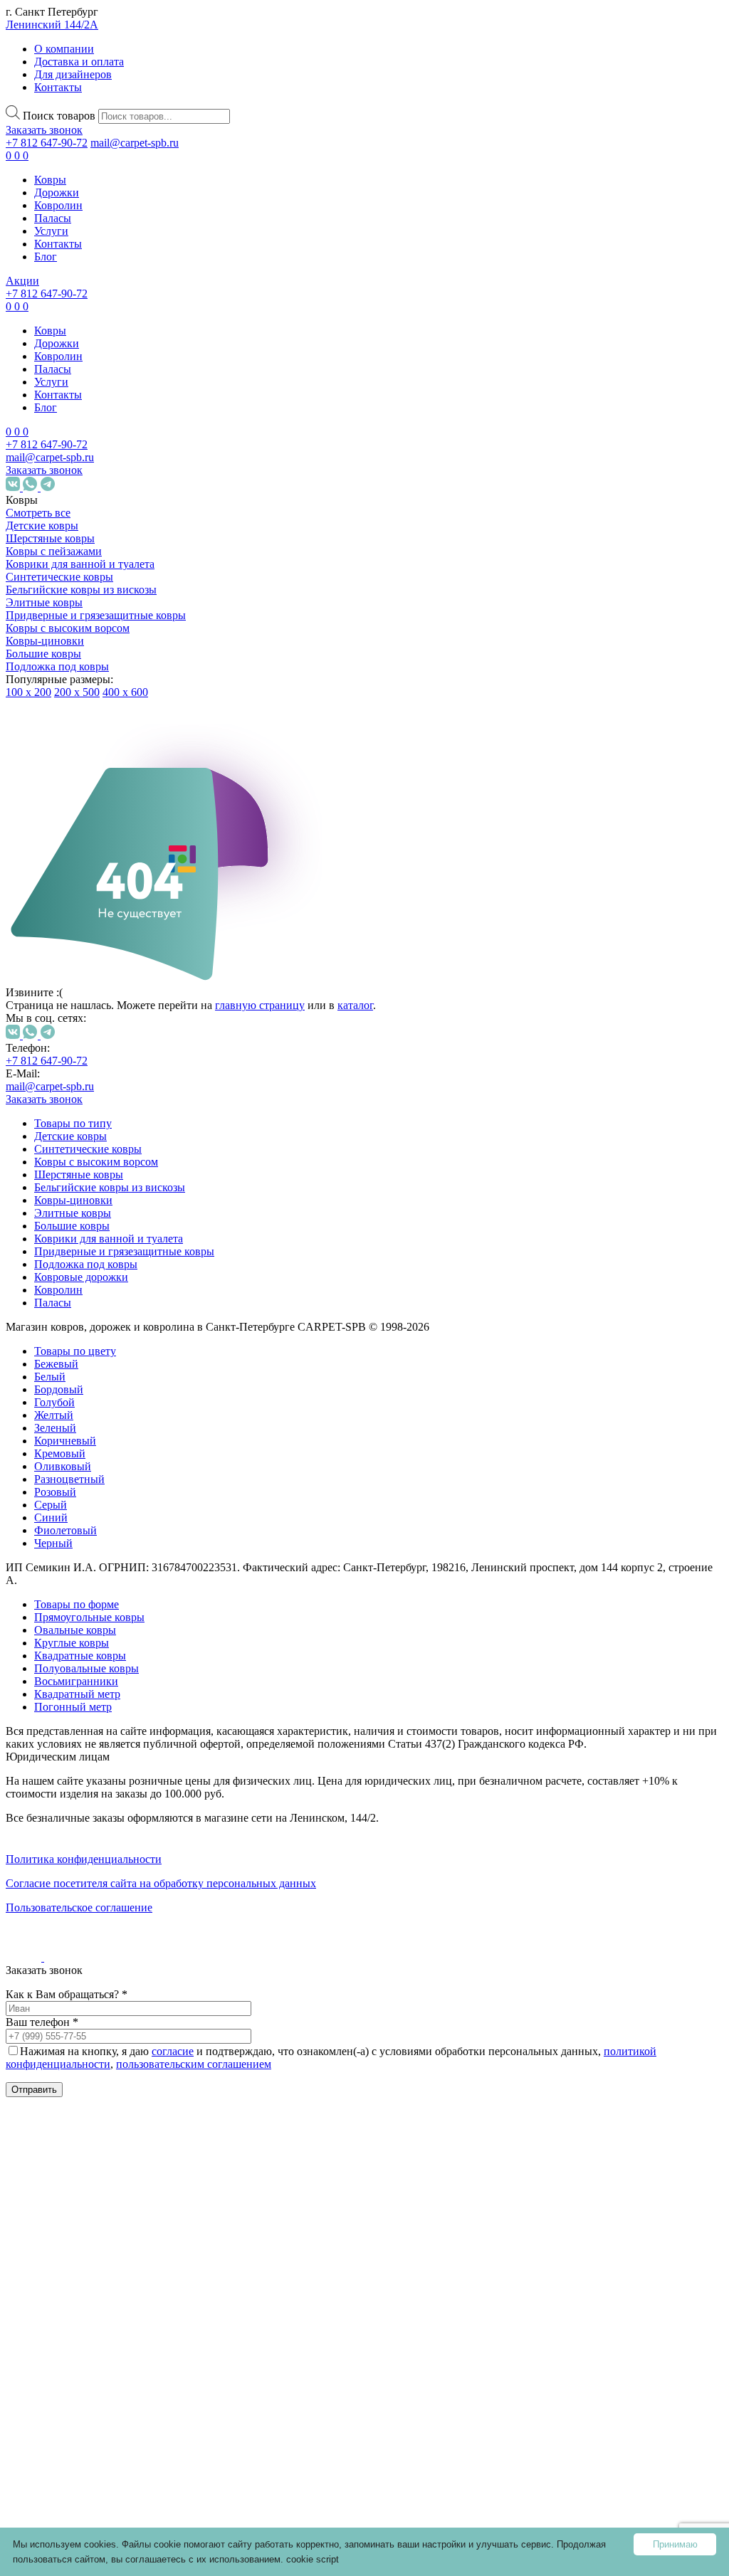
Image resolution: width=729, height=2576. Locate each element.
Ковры (50, 180)
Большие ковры (43, 654)
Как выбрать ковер (54, 2276)
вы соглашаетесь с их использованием (196, 2559)
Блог (46, 257)
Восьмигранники (133, 1994)
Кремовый (117, 1293)
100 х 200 (28, 692)
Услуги (51, 231)
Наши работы (52, 2347)
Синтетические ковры (59, 577)
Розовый (112, 1331)
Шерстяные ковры (50, 538)
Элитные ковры (44, 602)
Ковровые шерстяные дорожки (89, 2122)
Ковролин (58, 205)
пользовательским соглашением (194, 2064)
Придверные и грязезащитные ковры (96, 615)
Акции (22, 281)
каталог (355, 1005)
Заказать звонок (44, 130)
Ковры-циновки (45, 641)
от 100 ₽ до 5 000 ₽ (100, 1462)
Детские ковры (42, 526)
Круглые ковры (112, 1924)
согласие (173, 2051)
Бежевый (113, 1203)
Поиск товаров (59, 116)
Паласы (53, 218)
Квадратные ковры (121, 1949)
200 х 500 (77, 692)
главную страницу (260, 1005)
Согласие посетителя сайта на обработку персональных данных (161, 1883)
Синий (108, 1357)
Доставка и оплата (79, 62)
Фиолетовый (122, 1369)
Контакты (58, 87)
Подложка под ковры (57, 666)
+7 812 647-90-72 (47, 143)
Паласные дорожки (87, 2154)
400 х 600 (125, 692)
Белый (107, 1216)
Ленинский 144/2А (52, 25)
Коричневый (122, 1280)
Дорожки (57, 192)
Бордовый (116, 1229)
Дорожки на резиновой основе (88, 2078)
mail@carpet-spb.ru (135, 143)
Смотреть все (38, 513)
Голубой (111, 1241)
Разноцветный (126, 1318)
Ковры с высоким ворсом (68, 628)
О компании (64, 49)
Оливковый (120, 1305)
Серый (107, 1344)
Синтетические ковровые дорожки (100, 2033)
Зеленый (112, 1267)
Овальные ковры (116, 1898)
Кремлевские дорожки (95, 2180)
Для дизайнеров (73, 74)
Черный (110, 1382)
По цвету (77, 1184)
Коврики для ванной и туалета (80, 564)
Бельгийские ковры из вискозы (81, 590)
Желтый (111, 1254)
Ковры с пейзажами (54, 551)
